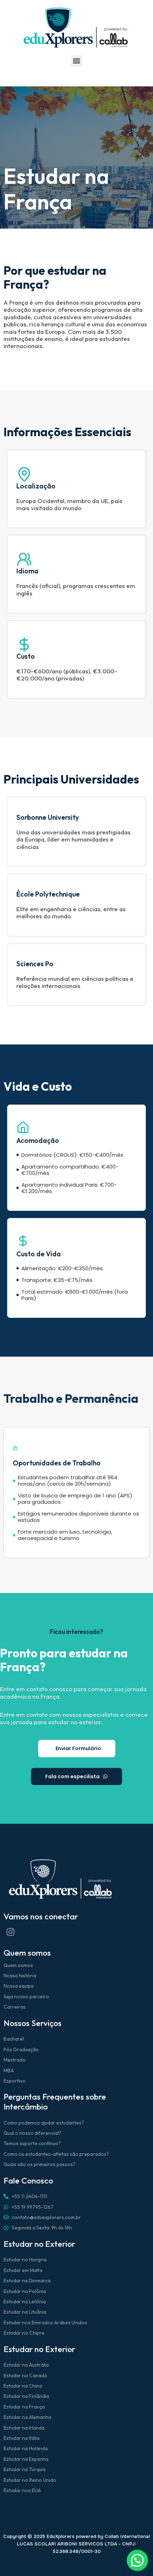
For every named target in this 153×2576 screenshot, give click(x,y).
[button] (77, 61)
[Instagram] (10, 1932)
